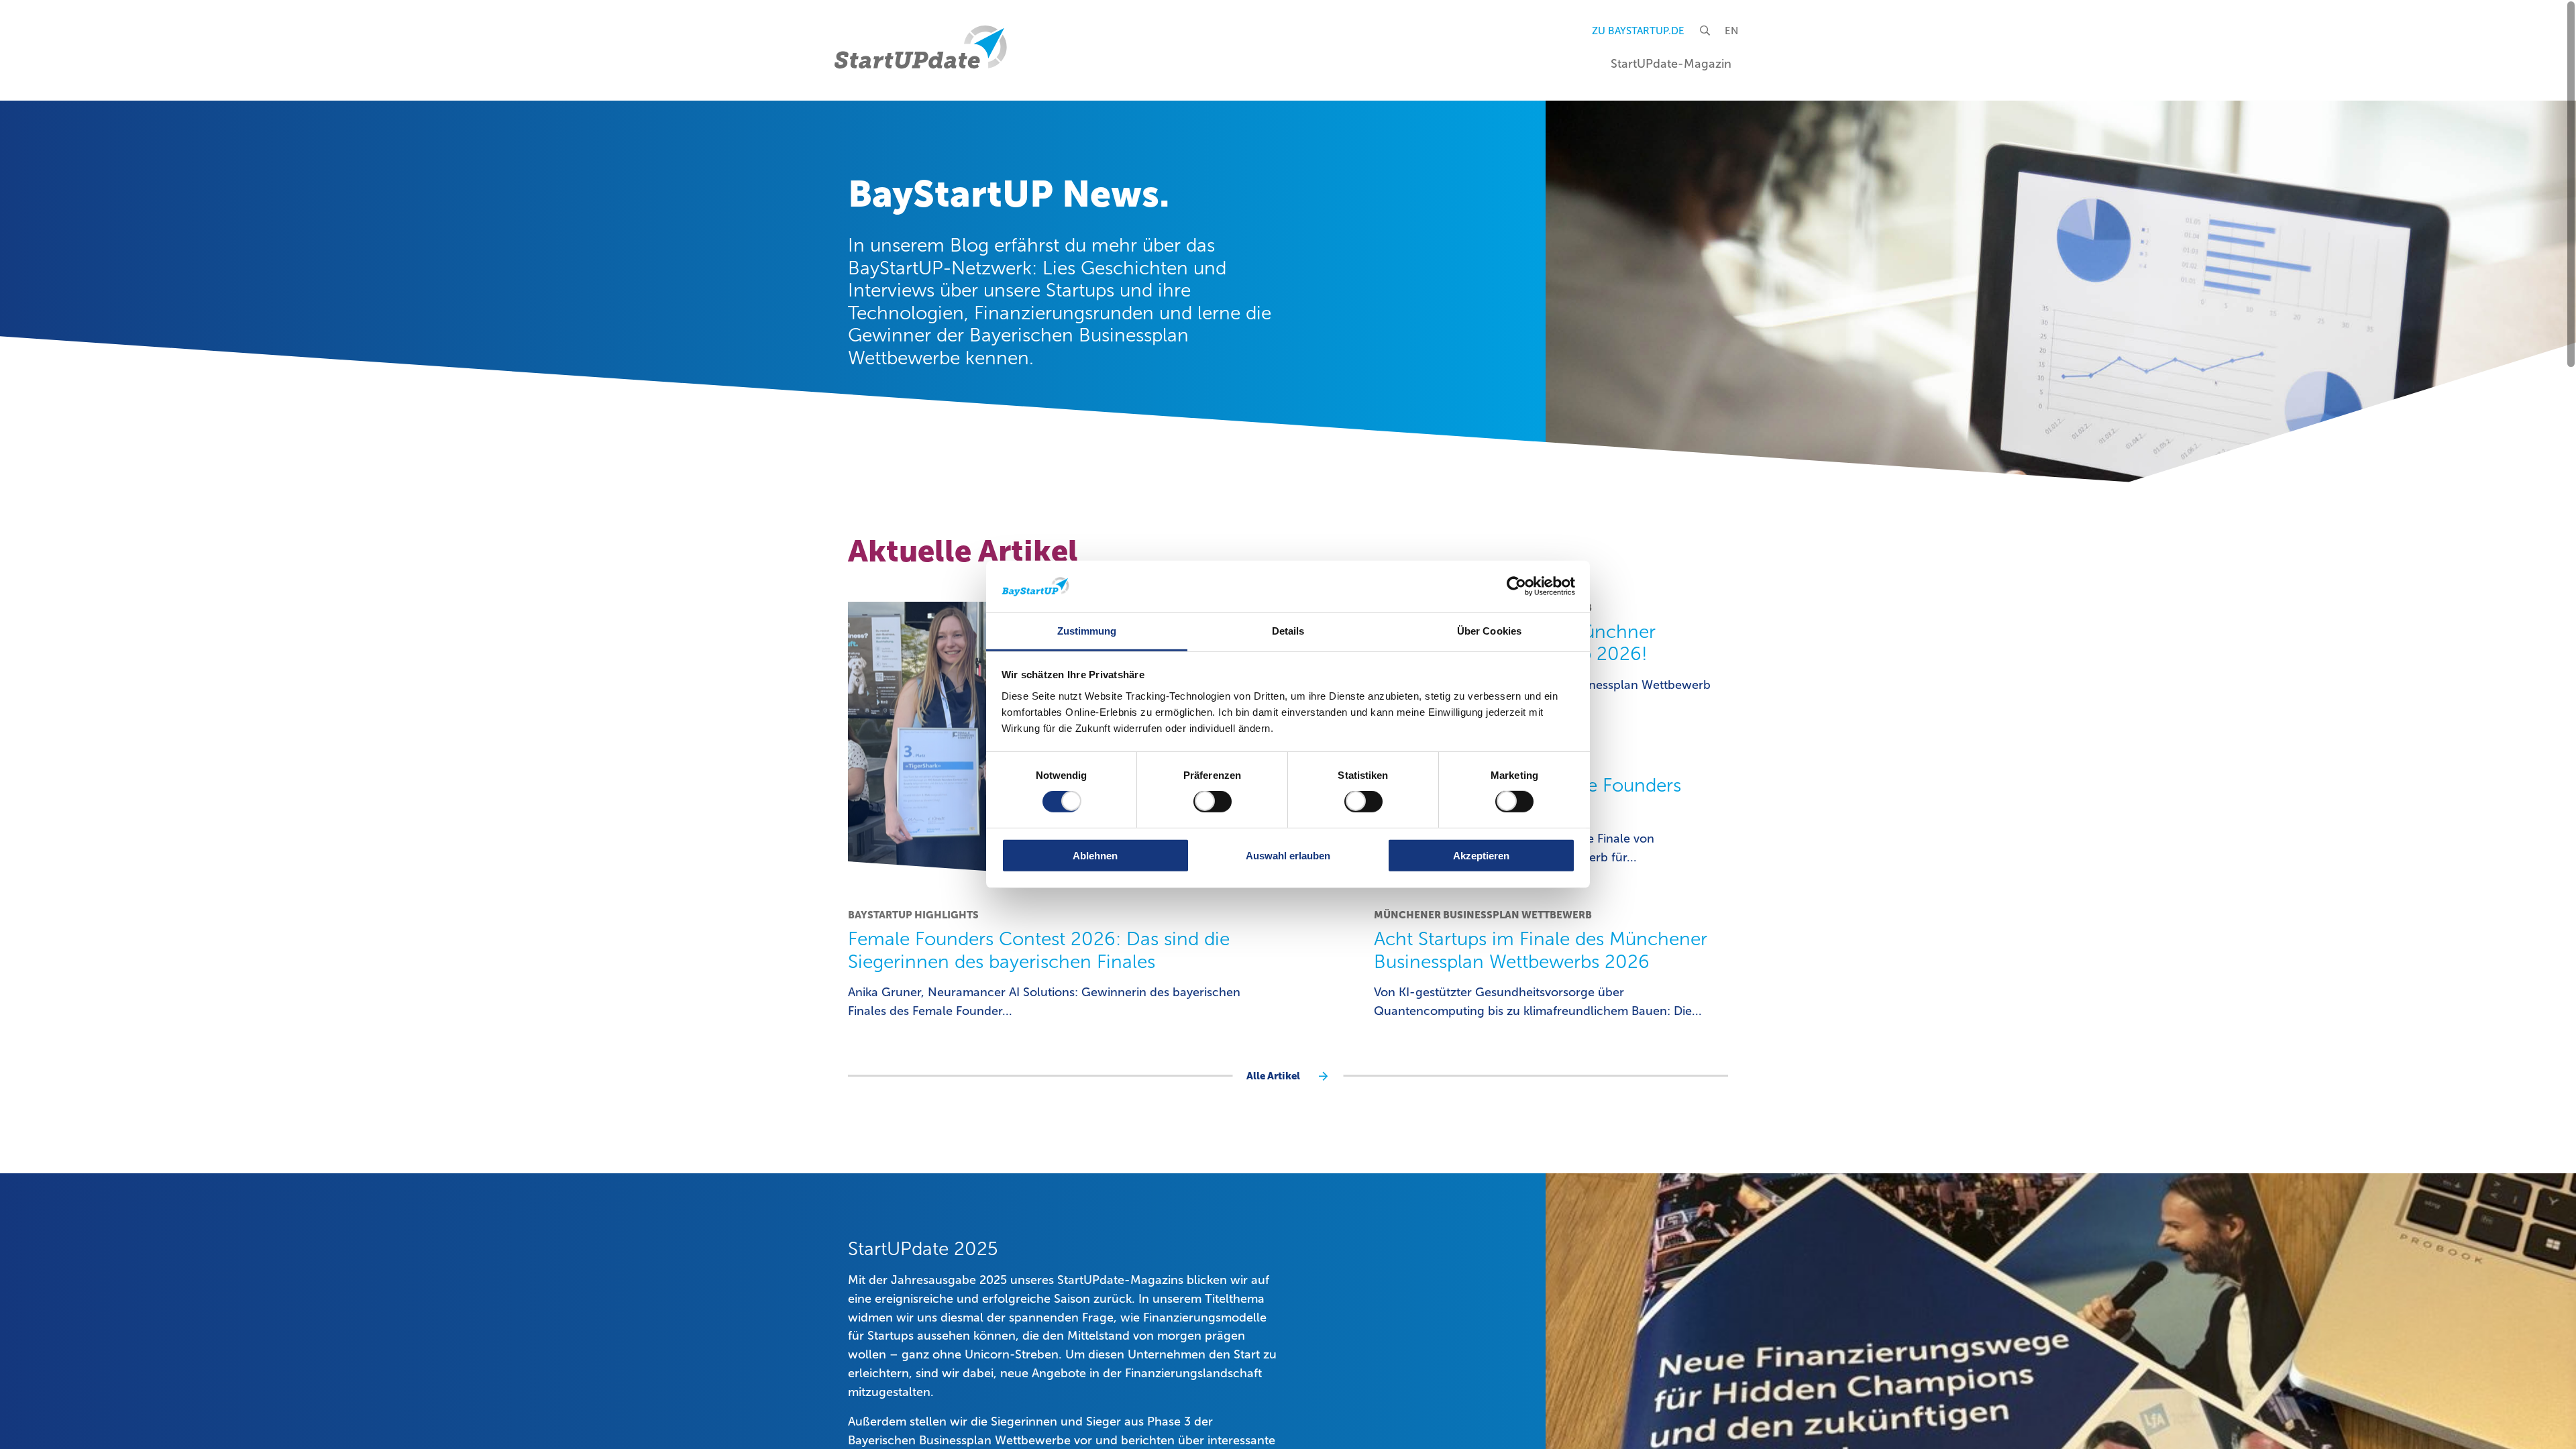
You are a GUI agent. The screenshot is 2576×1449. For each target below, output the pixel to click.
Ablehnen (1095, 855)
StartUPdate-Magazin (1671, 64)
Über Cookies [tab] (1489, 631)
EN (1731, 31)
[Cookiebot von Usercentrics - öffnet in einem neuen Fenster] (1516, 586)
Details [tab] (1288, 631)
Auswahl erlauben (1288, 855)
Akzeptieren (1481, 855)
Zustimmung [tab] (1087, 631)
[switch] (1213, 802)
